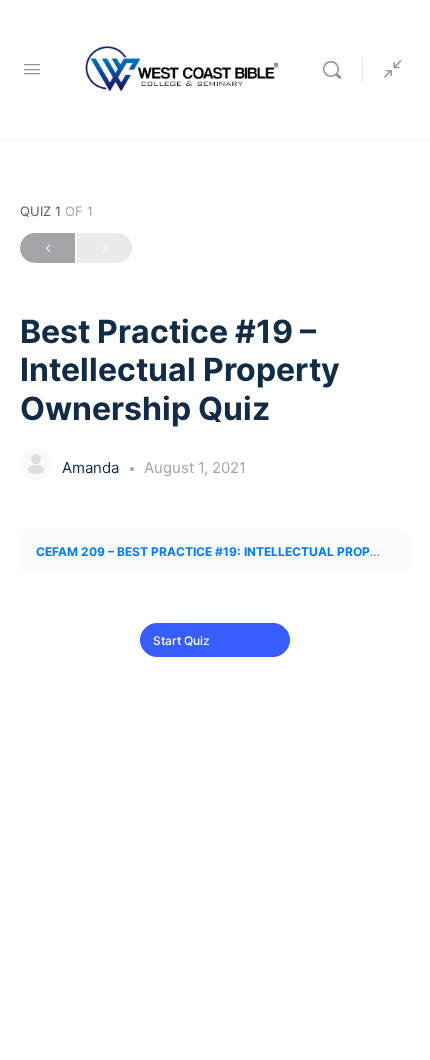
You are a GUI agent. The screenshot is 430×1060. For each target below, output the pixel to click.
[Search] (337, 70)
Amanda (92, 467)
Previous (47, 248)
